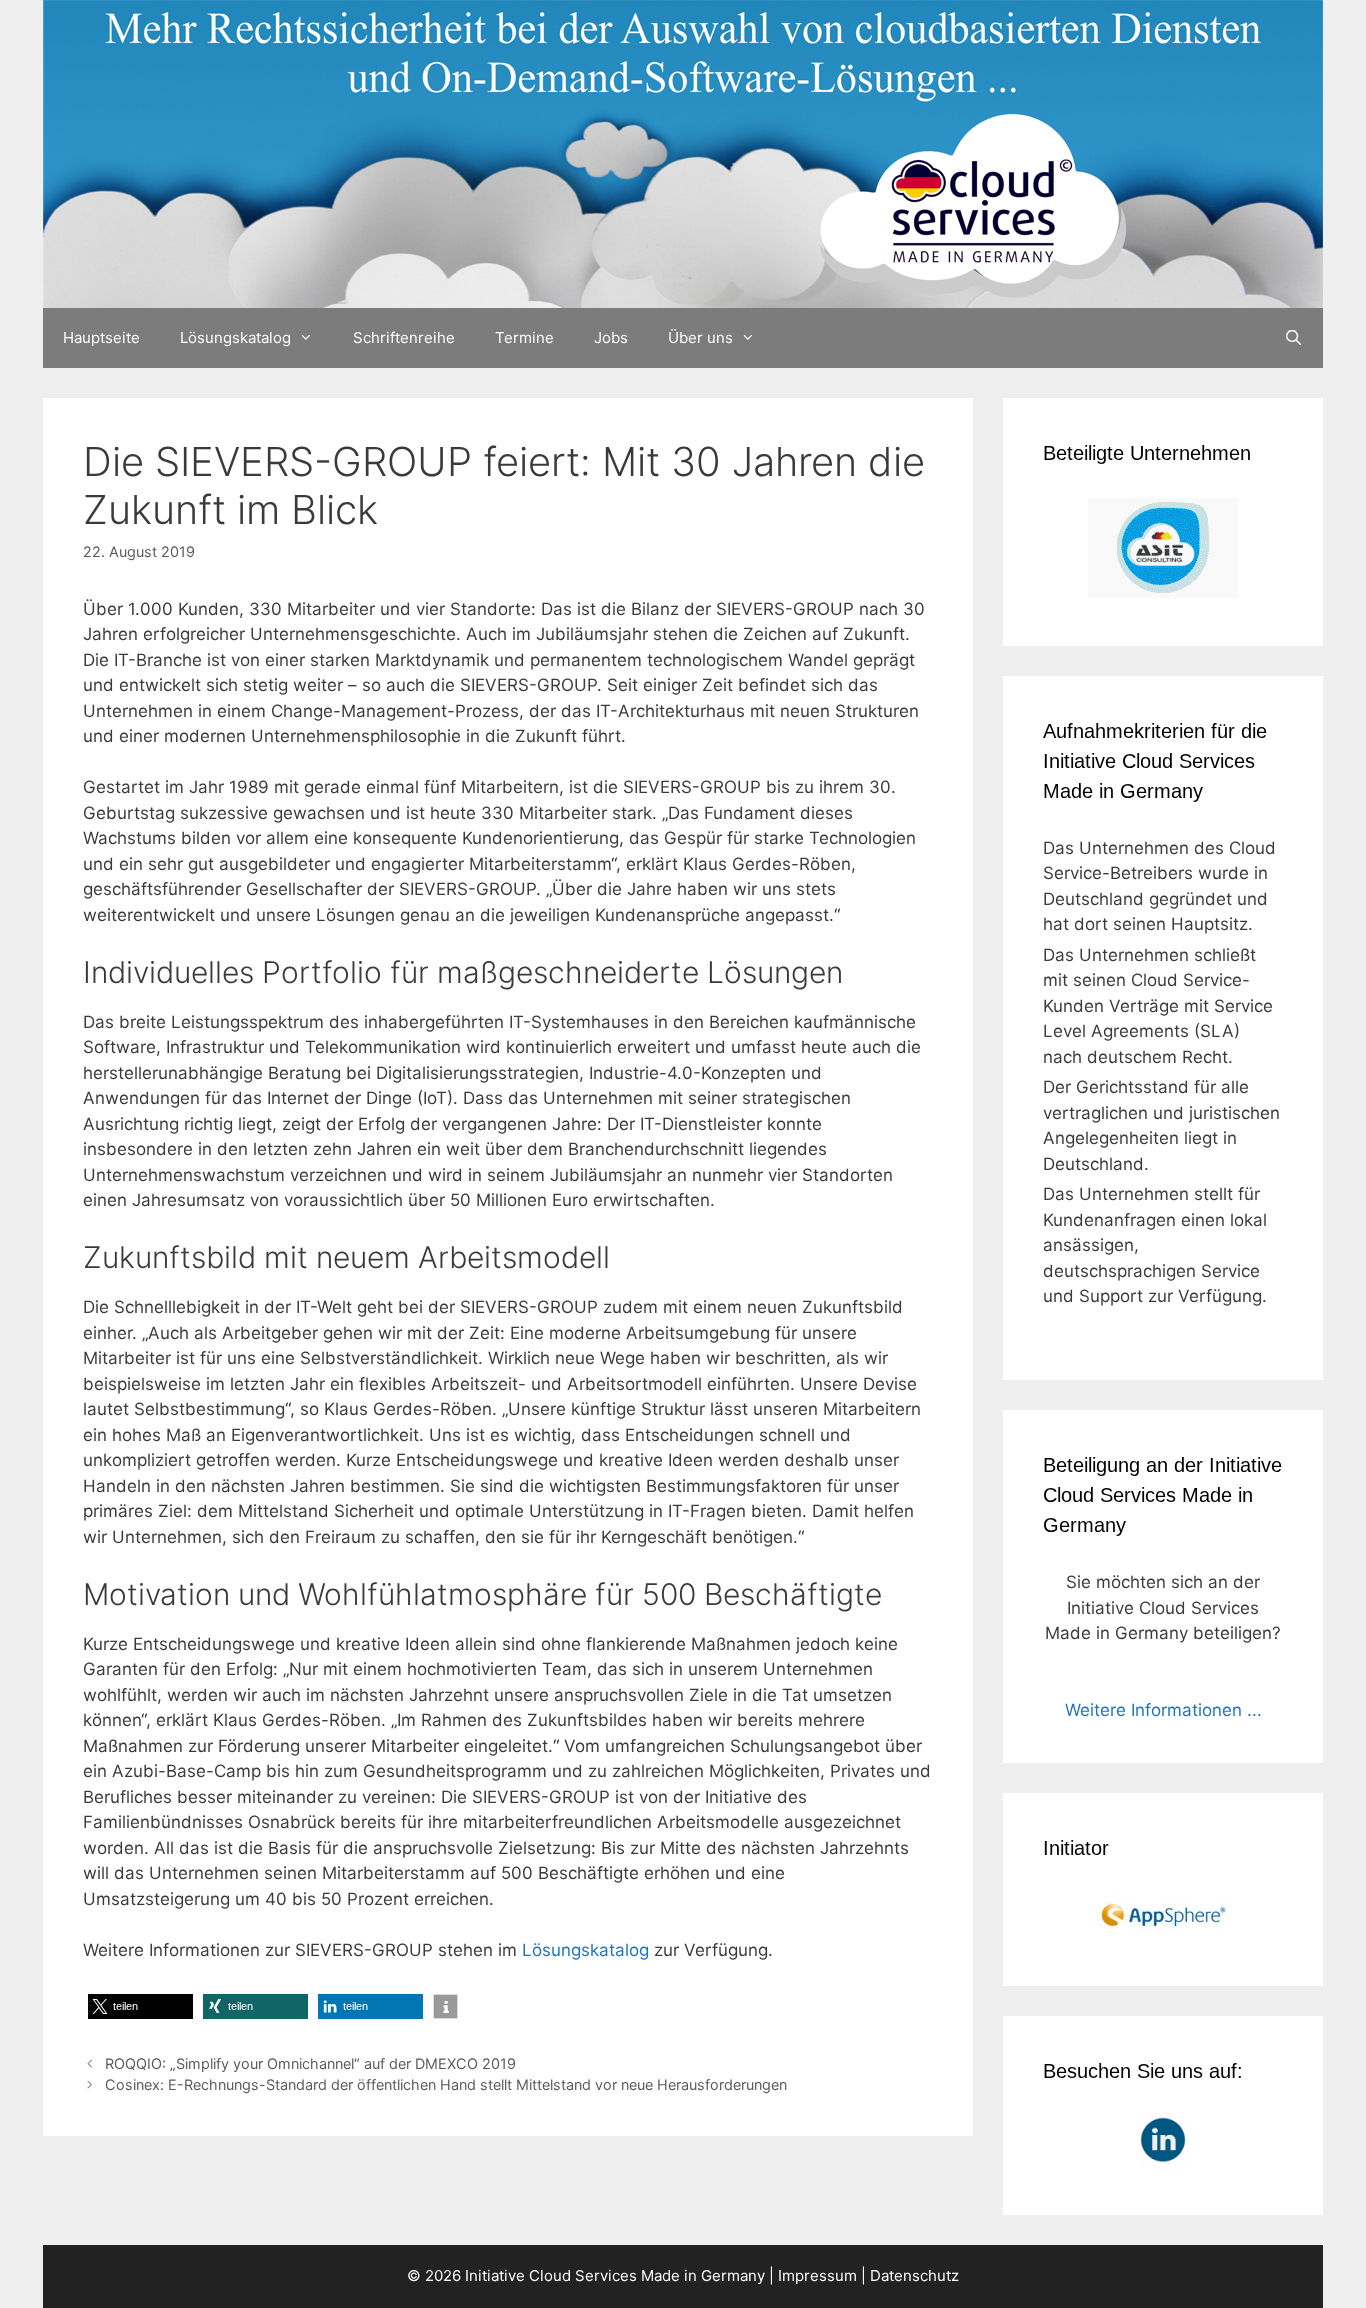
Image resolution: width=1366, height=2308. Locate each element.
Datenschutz (914, 2275)
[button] (140, 2006)
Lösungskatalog (235, 337)
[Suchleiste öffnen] (1293, 338)
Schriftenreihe (404, 337)
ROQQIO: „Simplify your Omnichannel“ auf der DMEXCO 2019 (310, 2063)
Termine (524, 337)
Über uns (700, 337)
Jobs (611, 337)
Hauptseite (101, 337)
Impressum (817, 2275)
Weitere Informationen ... (1163, 1710)
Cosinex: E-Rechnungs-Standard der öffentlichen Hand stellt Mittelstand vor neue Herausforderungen (446, 2084)
